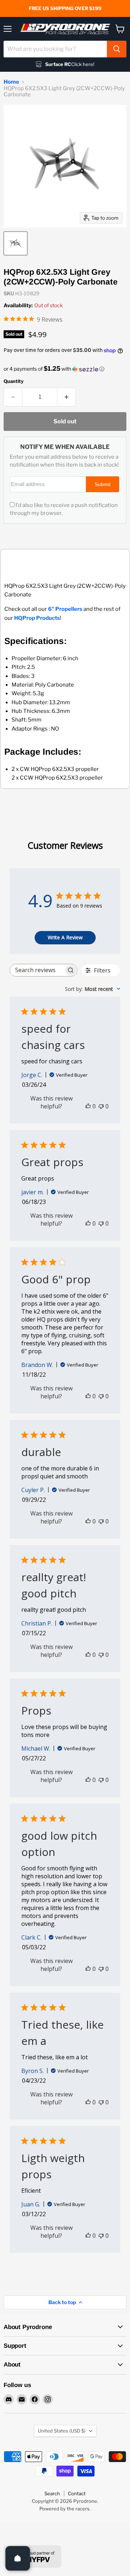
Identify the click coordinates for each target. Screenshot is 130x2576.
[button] (65, 369)
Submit (103, 484)
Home (11, 82)
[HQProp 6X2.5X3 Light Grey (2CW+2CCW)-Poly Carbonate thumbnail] (16, 243)
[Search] (117, 49)
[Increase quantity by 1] (67, 397)
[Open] (18, 2558)
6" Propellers (65, 609)
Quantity (14, 381)
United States (62, 2431)
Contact (77, 2493)
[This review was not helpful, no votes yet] (101, 1106)
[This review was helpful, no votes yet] (88, 1106)
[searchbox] (37, 970)
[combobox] (55, 49)
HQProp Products (37, 618)
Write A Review (65, 937)
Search (52, 2493)
